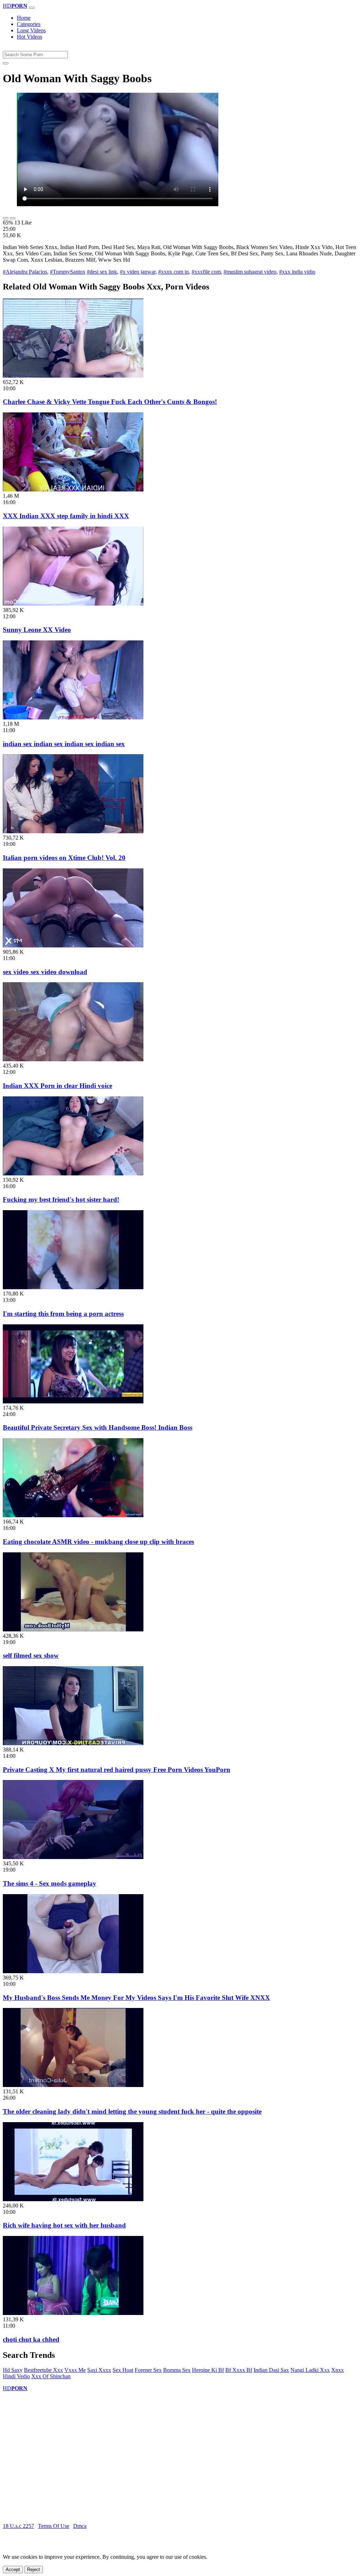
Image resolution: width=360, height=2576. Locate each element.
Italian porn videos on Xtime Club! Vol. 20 (64, 858)
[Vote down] (13, 218)
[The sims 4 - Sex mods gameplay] (73, 1857)
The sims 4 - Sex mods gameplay (50, 1883)
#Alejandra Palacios (25, 272)
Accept (13, 2570)
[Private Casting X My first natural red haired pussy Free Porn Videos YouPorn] (73, 1743)
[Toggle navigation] (32, 8)
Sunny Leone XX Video (37, 630)
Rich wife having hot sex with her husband (64, 2225)
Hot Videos (30, 37)
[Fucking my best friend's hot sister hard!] (73, 1173)
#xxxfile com (206, 272)
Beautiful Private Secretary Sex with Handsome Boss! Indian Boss (98, 1427)
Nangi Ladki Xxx (310, 2370)
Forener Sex (148, 2370)
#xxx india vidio (297, 272)
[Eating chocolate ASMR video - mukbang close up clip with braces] (73, 1515)
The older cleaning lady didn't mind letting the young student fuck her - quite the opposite (132, 2111)
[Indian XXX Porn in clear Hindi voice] (73, 1059)
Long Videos (31, 30)
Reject (34, 2570)
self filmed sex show (31, 1655)
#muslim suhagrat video (250, 272)
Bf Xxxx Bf (239, 2370)
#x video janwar (138, 272)
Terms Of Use (54, 2526)
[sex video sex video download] (73, 945)
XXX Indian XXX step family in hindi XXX (66, 516)
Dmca (80, 2526)
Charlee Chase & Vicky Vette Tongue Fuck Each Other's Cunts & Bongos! (110, 402)
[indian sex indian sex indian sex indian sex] (73, 718)
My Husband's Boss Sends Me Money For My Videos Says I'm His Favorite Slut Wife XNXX (136, 1998)
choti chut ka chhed (31, 2339)
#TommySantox (68, 272)
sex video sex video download (45, 972)
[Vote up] (6, 218)
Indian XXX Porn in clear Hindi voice (57, 1086)
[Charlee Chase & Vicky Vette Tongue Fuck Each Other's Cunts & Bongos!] (73, 376)
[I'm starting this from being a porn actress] (73, 1287)
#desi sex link (102, 272)
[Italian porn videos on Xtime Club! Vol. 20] (73, 831)
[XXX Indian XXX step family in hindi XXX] (73, 490)
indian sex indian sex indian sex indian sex (64, 744)
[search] (6, 63)
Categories (29, 24)
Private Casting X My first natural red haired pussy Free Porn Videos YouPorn (117, 1770)
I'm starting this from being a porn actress (63, 1314)
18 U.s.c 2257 (18, 2526)
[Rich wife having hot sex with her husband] (73, 2199)
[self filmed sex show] (73, 1629)
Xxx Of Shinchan (51, 2376)
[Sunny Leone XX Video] (73, 604)
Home (24, 18)
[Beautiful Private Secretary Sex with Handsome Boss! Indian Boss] (73, 1401)
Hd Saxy (13, 2370)
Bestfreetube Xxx (43, 2370)
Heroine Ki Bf (208, 2370)
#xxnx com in (173, 272)
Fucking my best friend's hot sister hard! (61, 1199)
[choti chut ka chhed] (73, 2313)
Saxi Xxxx (99, 2370)
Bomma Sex (177, 2370)
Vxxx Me (75, 2370)
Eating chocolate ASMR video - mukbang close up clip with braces (98, 1542)
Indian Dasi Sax (271, 2370)
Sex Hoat (123, 2370)
